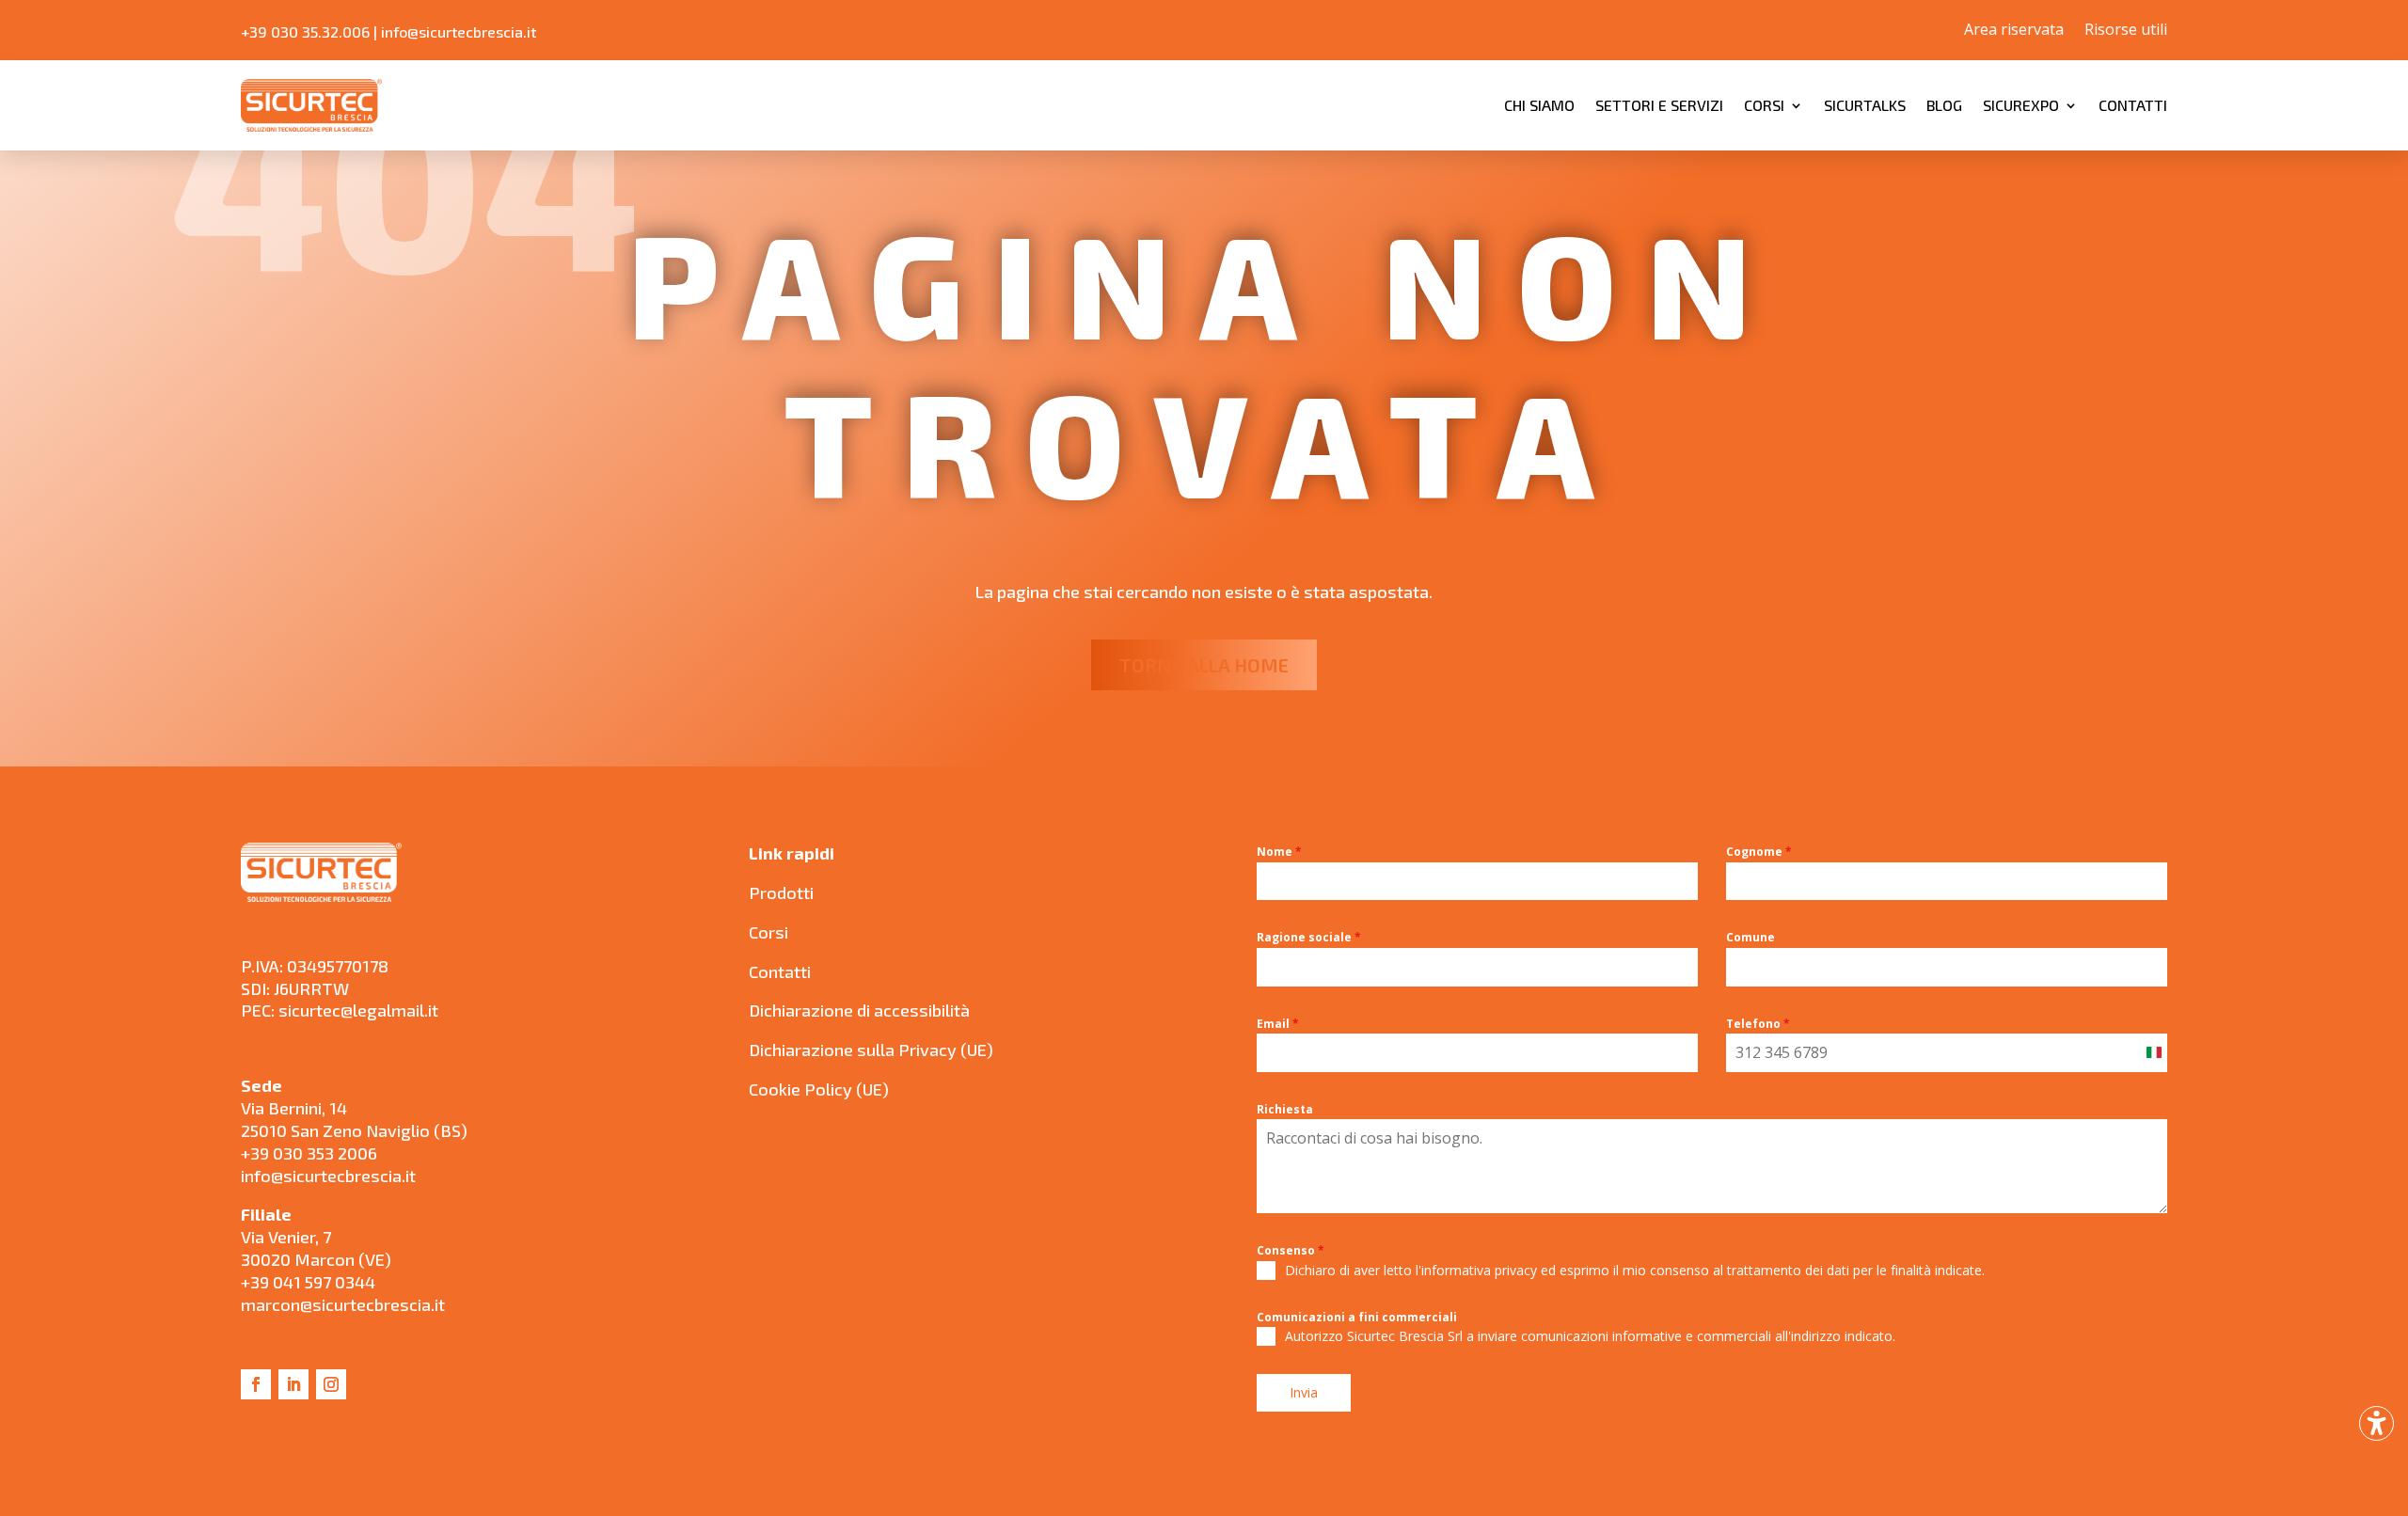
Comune (1751, 937)
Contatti (2133, 105)
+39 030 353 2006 (309, 1153)
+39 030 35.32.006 (305, 32)
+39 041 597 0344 (308, 1282)
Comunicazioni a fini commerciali (1357, 1317)
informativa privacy (1479, 1270)
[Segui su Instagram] (331, 1384)
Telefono (1758, 1024)
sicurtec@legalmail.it (358, 1010)
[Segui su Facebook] (256, 1384)
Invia (1304, 1392)
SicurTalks (1865, 105)
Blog (1944, 105)
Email (1278, 1024)
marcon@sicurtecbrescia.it (343, 1304)
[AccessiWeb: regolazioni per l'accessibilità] (2376, 1423)
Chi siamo (1539, 105)
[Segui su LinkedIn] (293, 1384)
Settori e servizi (1659, 105)
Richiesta (1285, 1109)
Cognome (1759, 852)
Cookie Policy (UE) (819, 1089)
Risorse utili (2126, 31)
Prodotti (781, 892)
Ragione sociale (1309, 937)
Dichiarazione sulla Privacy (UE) (871, 1050)
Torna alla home (1204, 665)
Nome (1279, 852)
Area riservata (2014, 31)
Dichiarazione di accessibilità (859, 1010)
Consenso (1291, 1250)
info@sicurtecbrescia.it (459, 32)
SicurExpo (2021, 105)
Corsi (1764, 105)
